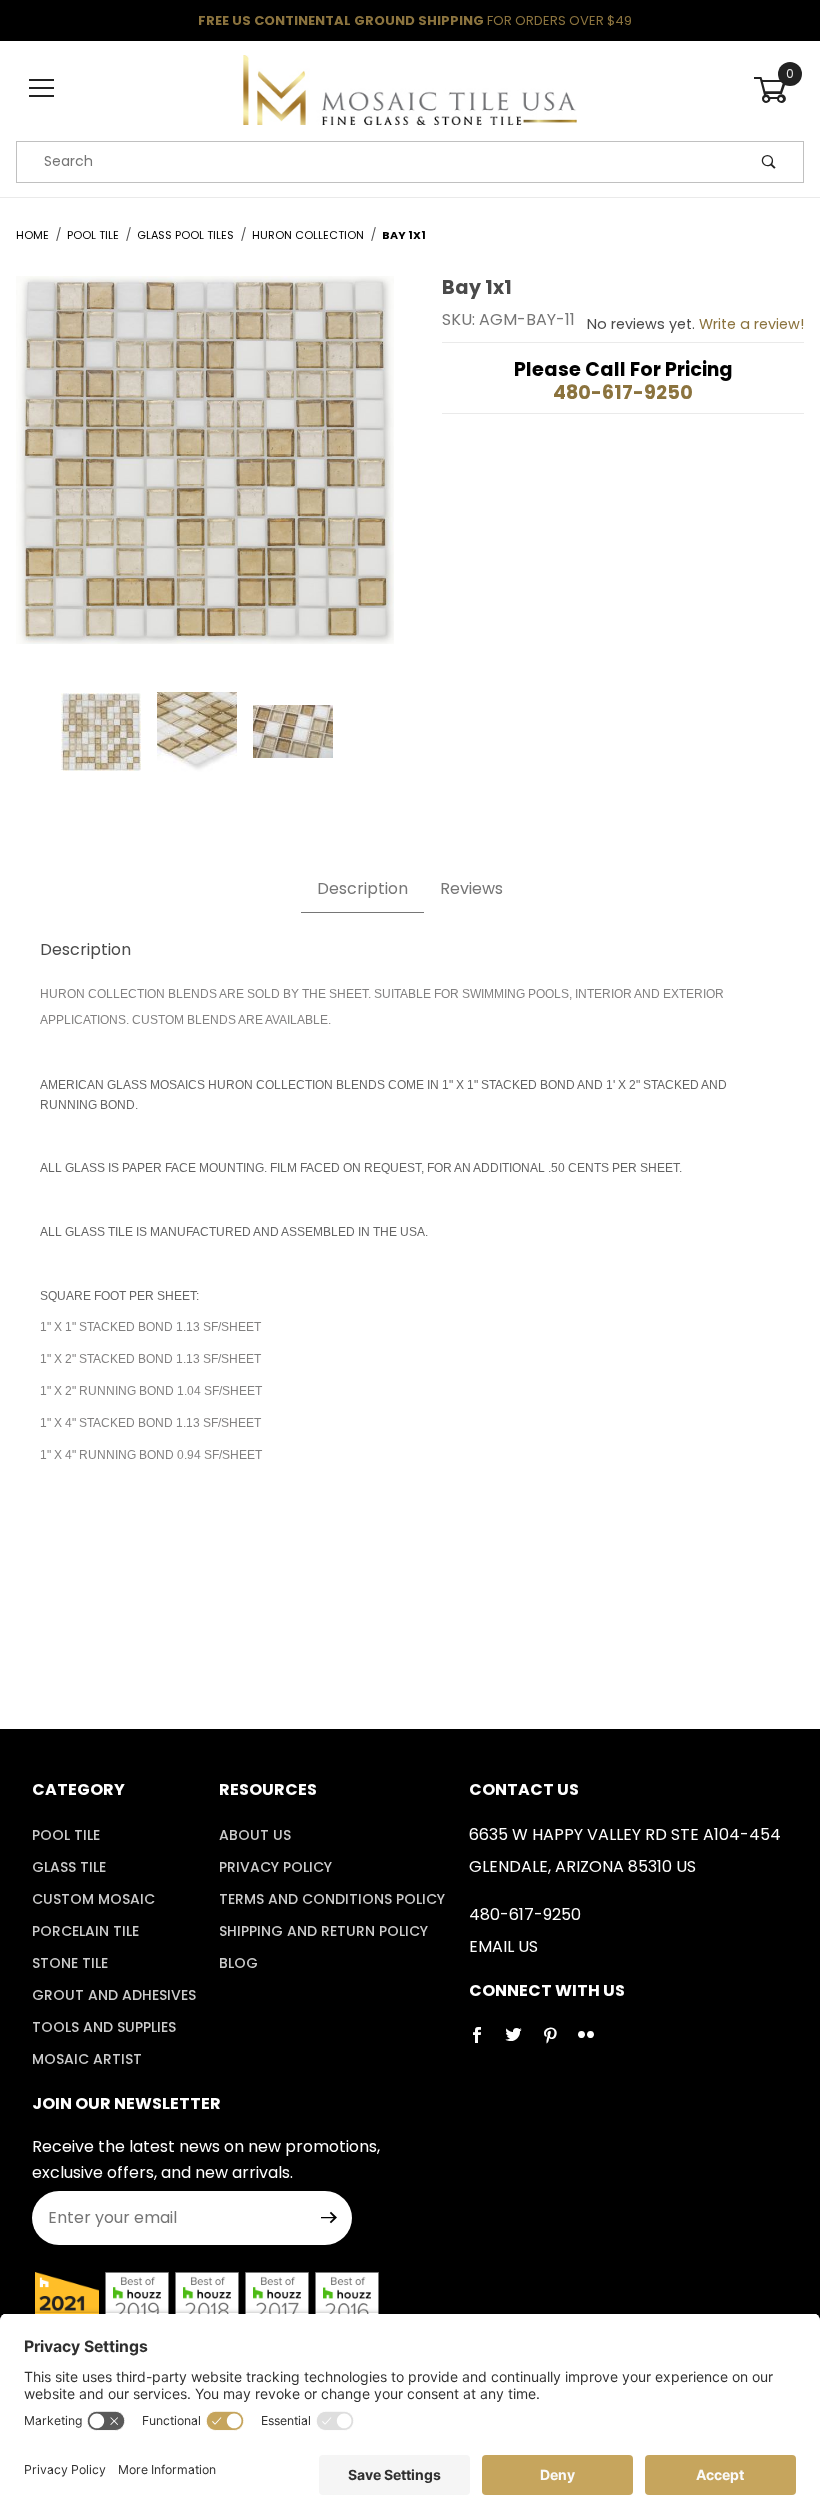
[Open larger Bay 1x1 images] (205, 474)
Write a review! (751, 324)
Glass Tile (69, 1867)
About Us (255, 1835)
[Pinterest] (558, 2043)
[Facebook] (485, 2043)
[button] (101, 732)
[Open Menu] (41, 89)
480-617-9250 (623, 392)
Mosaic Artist (87, 2059)
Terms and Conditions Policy (332, 1899)
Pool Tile (66, 1835)
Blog (238, 1963)
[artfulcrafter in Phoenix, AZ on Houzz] (67, 2303)
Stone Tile (70, 1963)
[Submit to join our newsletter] (329, 2218)
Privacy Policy (275, 1867)
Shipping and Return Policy (323, 1931)
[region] (205, 732)
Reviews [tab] (471, 888)
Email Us (503, 1946)
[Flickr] (594, 2043)
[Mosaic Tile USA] (409, 88)
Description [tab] (362, 888)
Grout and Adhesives (114, 1995)
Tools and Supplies (104, 2027)
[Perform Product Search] (769, 162)
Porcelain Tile (85, 1931)
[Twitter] (521, 2043)
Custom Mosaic (93, 1899)
